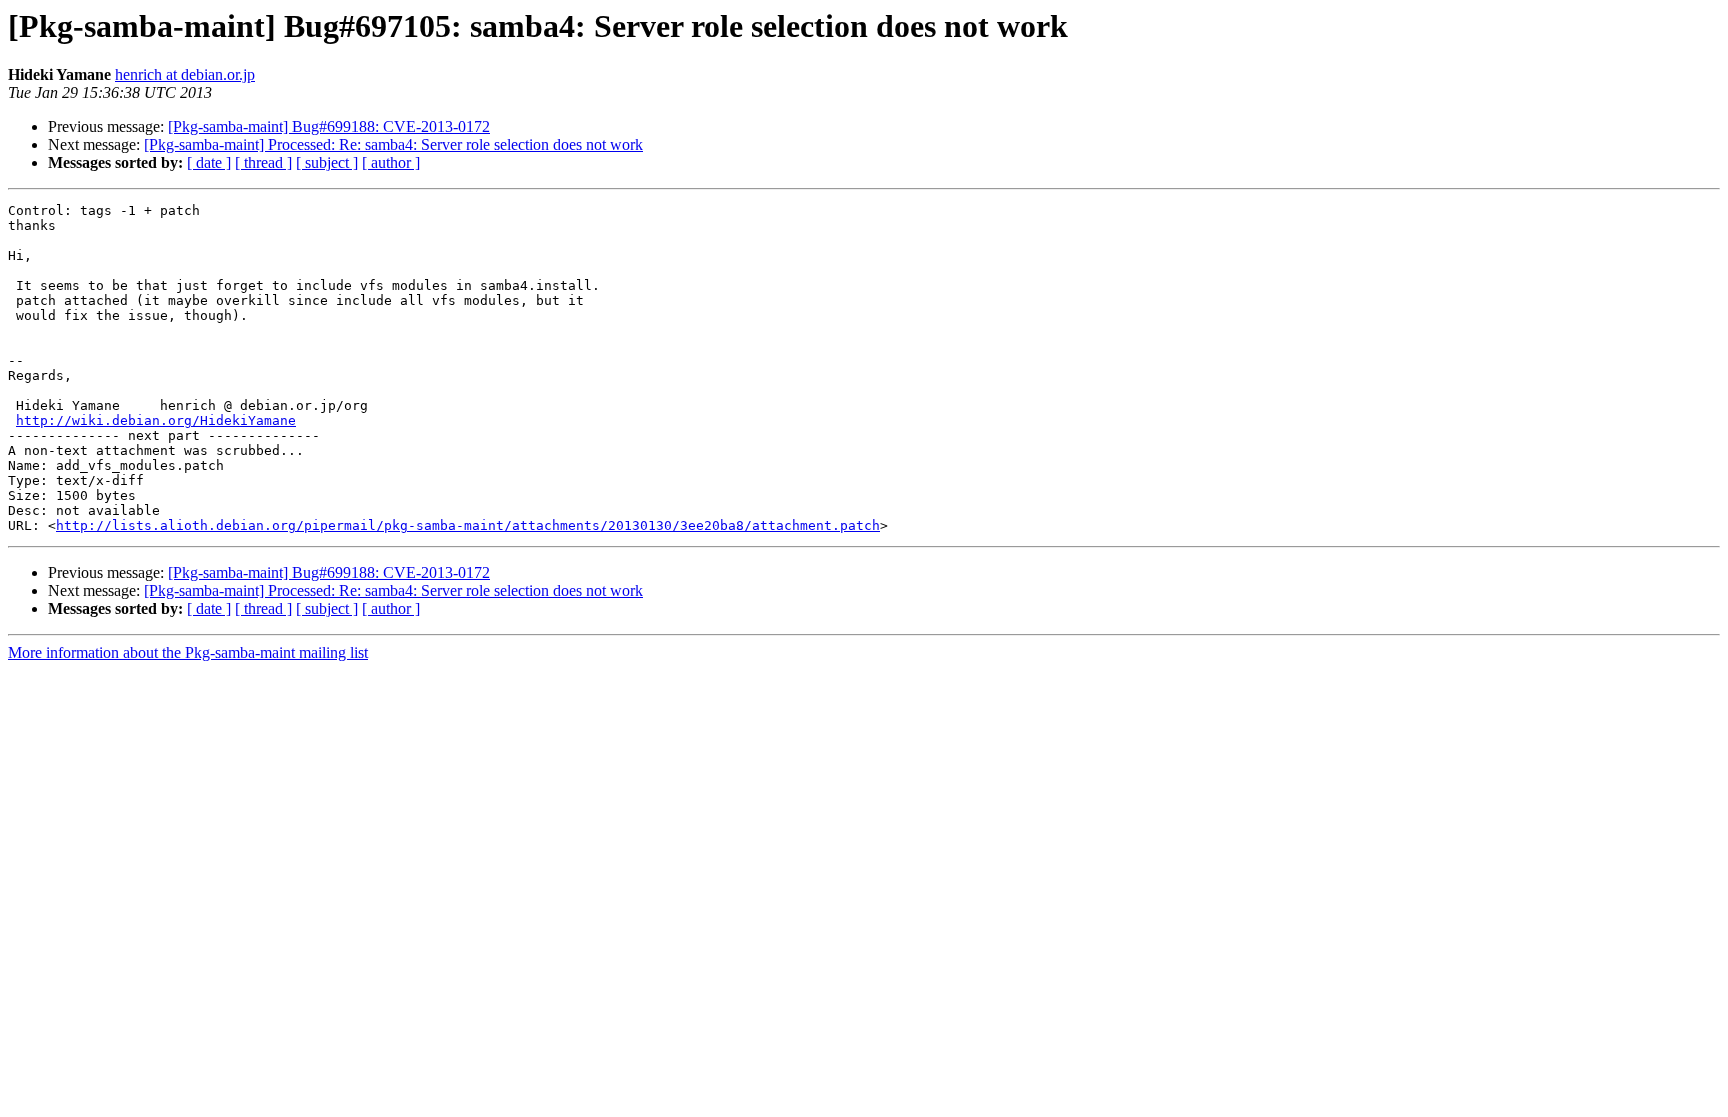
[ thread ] (263, 162)
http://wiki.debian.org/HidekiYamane (156, 420)
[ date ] (209, 162)
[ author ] (391, 162)
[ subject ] (327, 162)
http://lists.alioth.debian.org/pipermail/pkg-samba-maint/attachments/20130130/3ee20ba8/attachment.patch (468, 525)
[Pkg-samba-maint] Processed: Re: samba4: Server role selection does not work (393, 144)
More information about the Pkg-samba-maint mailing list (188, 652)
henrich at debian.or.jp (185, 74)
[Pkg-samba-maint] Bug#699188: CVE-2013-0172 (329, 126)
